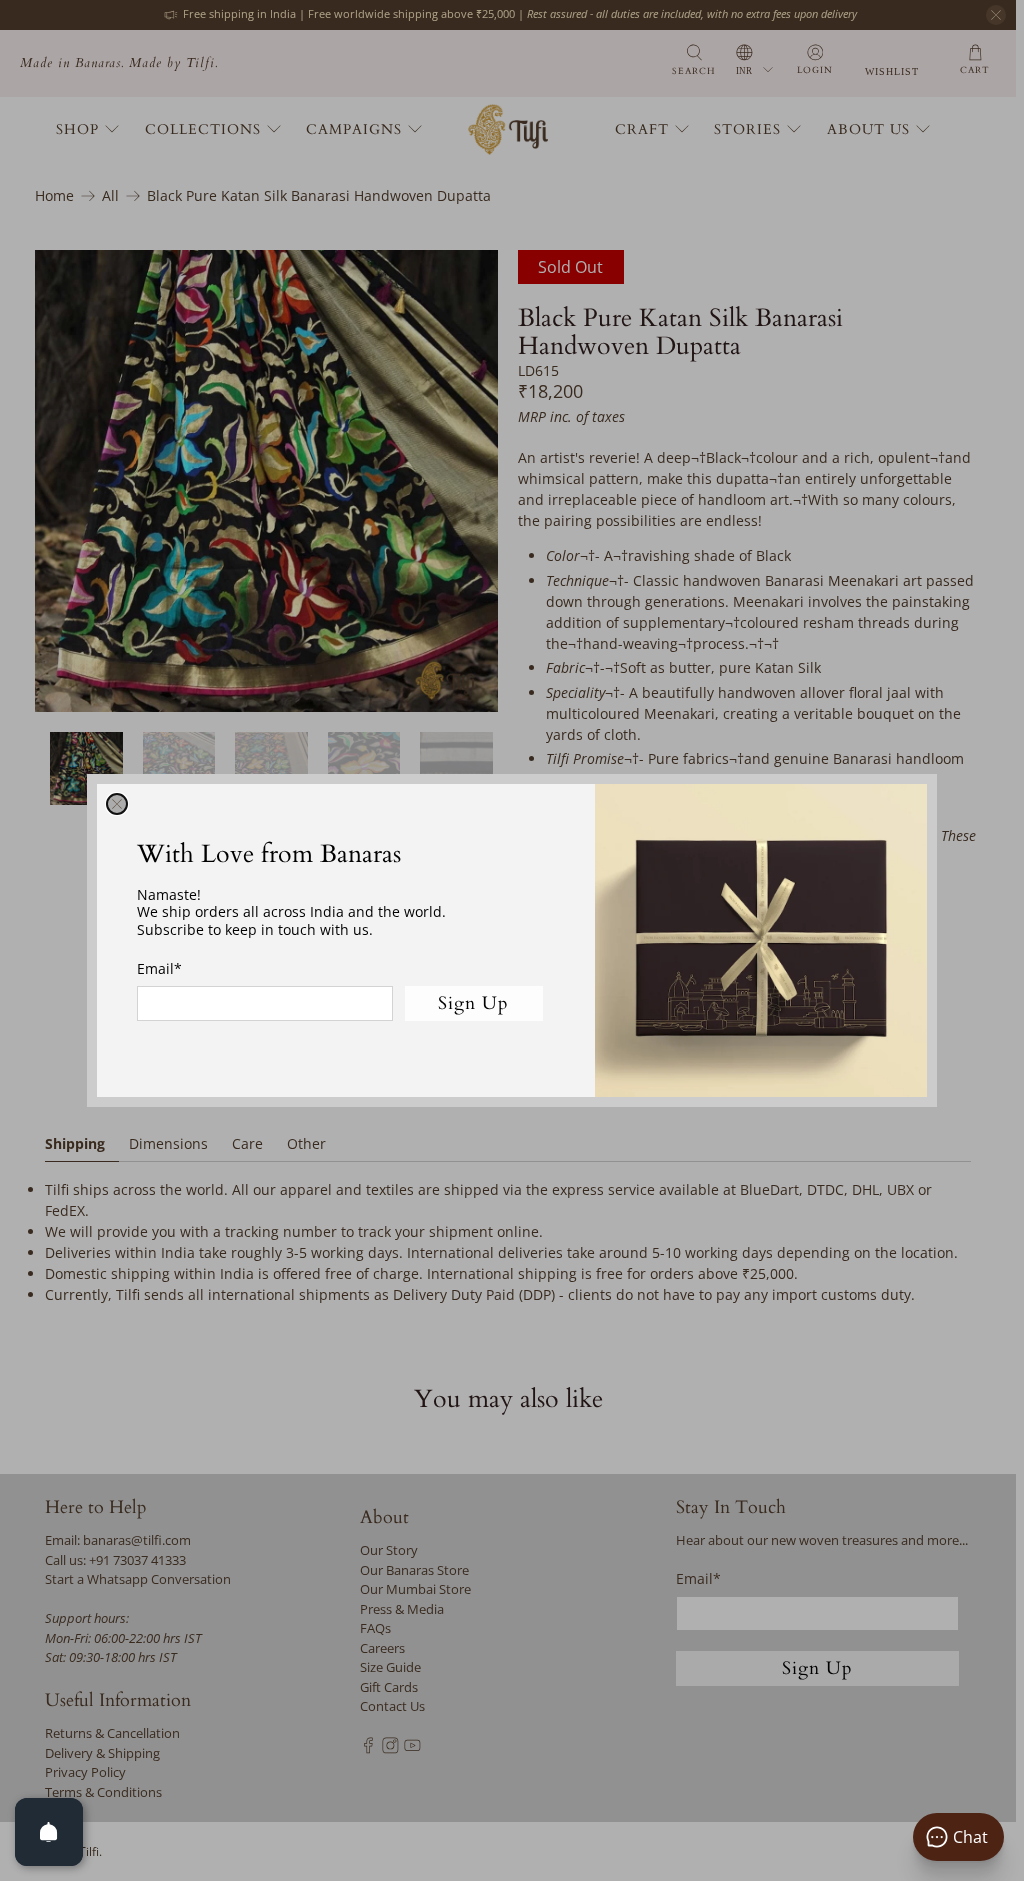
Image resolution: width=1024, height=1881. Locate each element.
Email (159, 968)
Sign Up (473, 1003)
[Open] (49, 1832)
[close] (117, 804)
